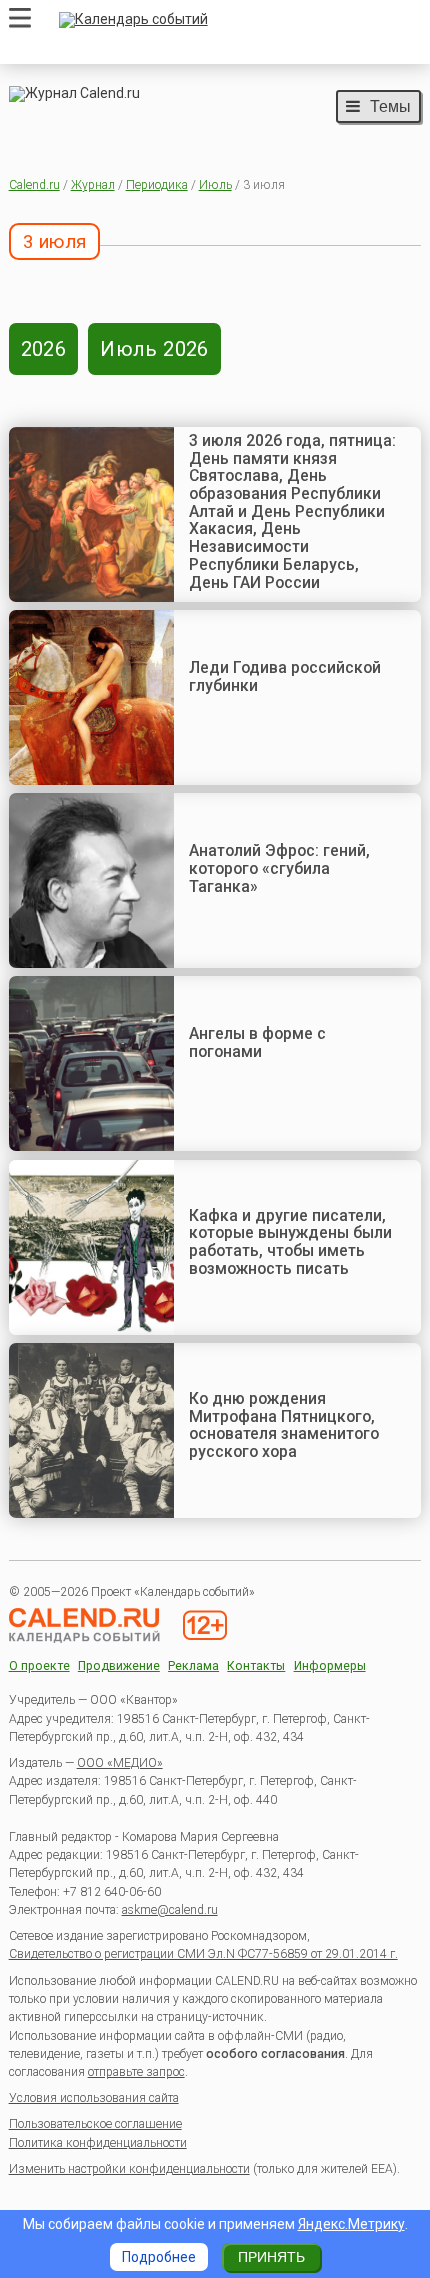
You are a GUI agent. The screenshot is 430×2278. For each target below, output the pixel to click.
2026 (44, 349)
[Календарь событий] (235, 20)
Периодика (157, 185)
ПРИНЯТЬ (271, 2257)
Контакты (256, 1666)
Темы (390, 106)
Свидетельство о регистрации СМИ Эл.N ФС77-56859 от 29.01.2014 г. (203, 1954)
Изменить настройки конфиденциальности (129, 2169)
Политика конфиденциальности (98, 2143)
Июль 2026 (154, 349)
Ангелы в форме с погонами (257, 1042)
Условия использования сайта (94, 2098)
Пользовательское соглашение (95, 2124)
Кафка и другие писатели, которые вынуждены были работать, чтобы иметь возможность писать (290, 1242)
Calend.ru (34, 185)
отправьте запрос (136, 2072)
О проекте (39, 1666)
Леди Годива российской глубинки (285, 676)
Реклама (193, 1666)
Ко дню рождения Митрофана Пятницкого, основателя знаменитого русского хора (284, 1425)
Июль (215, 185)
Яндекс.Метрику (351, 2224)
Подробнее (159, 2257)
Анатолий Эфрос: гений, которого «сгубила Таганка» (279, 868)
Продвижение (119, 1666)
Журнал (93, 185)
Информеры (330, 1666)
